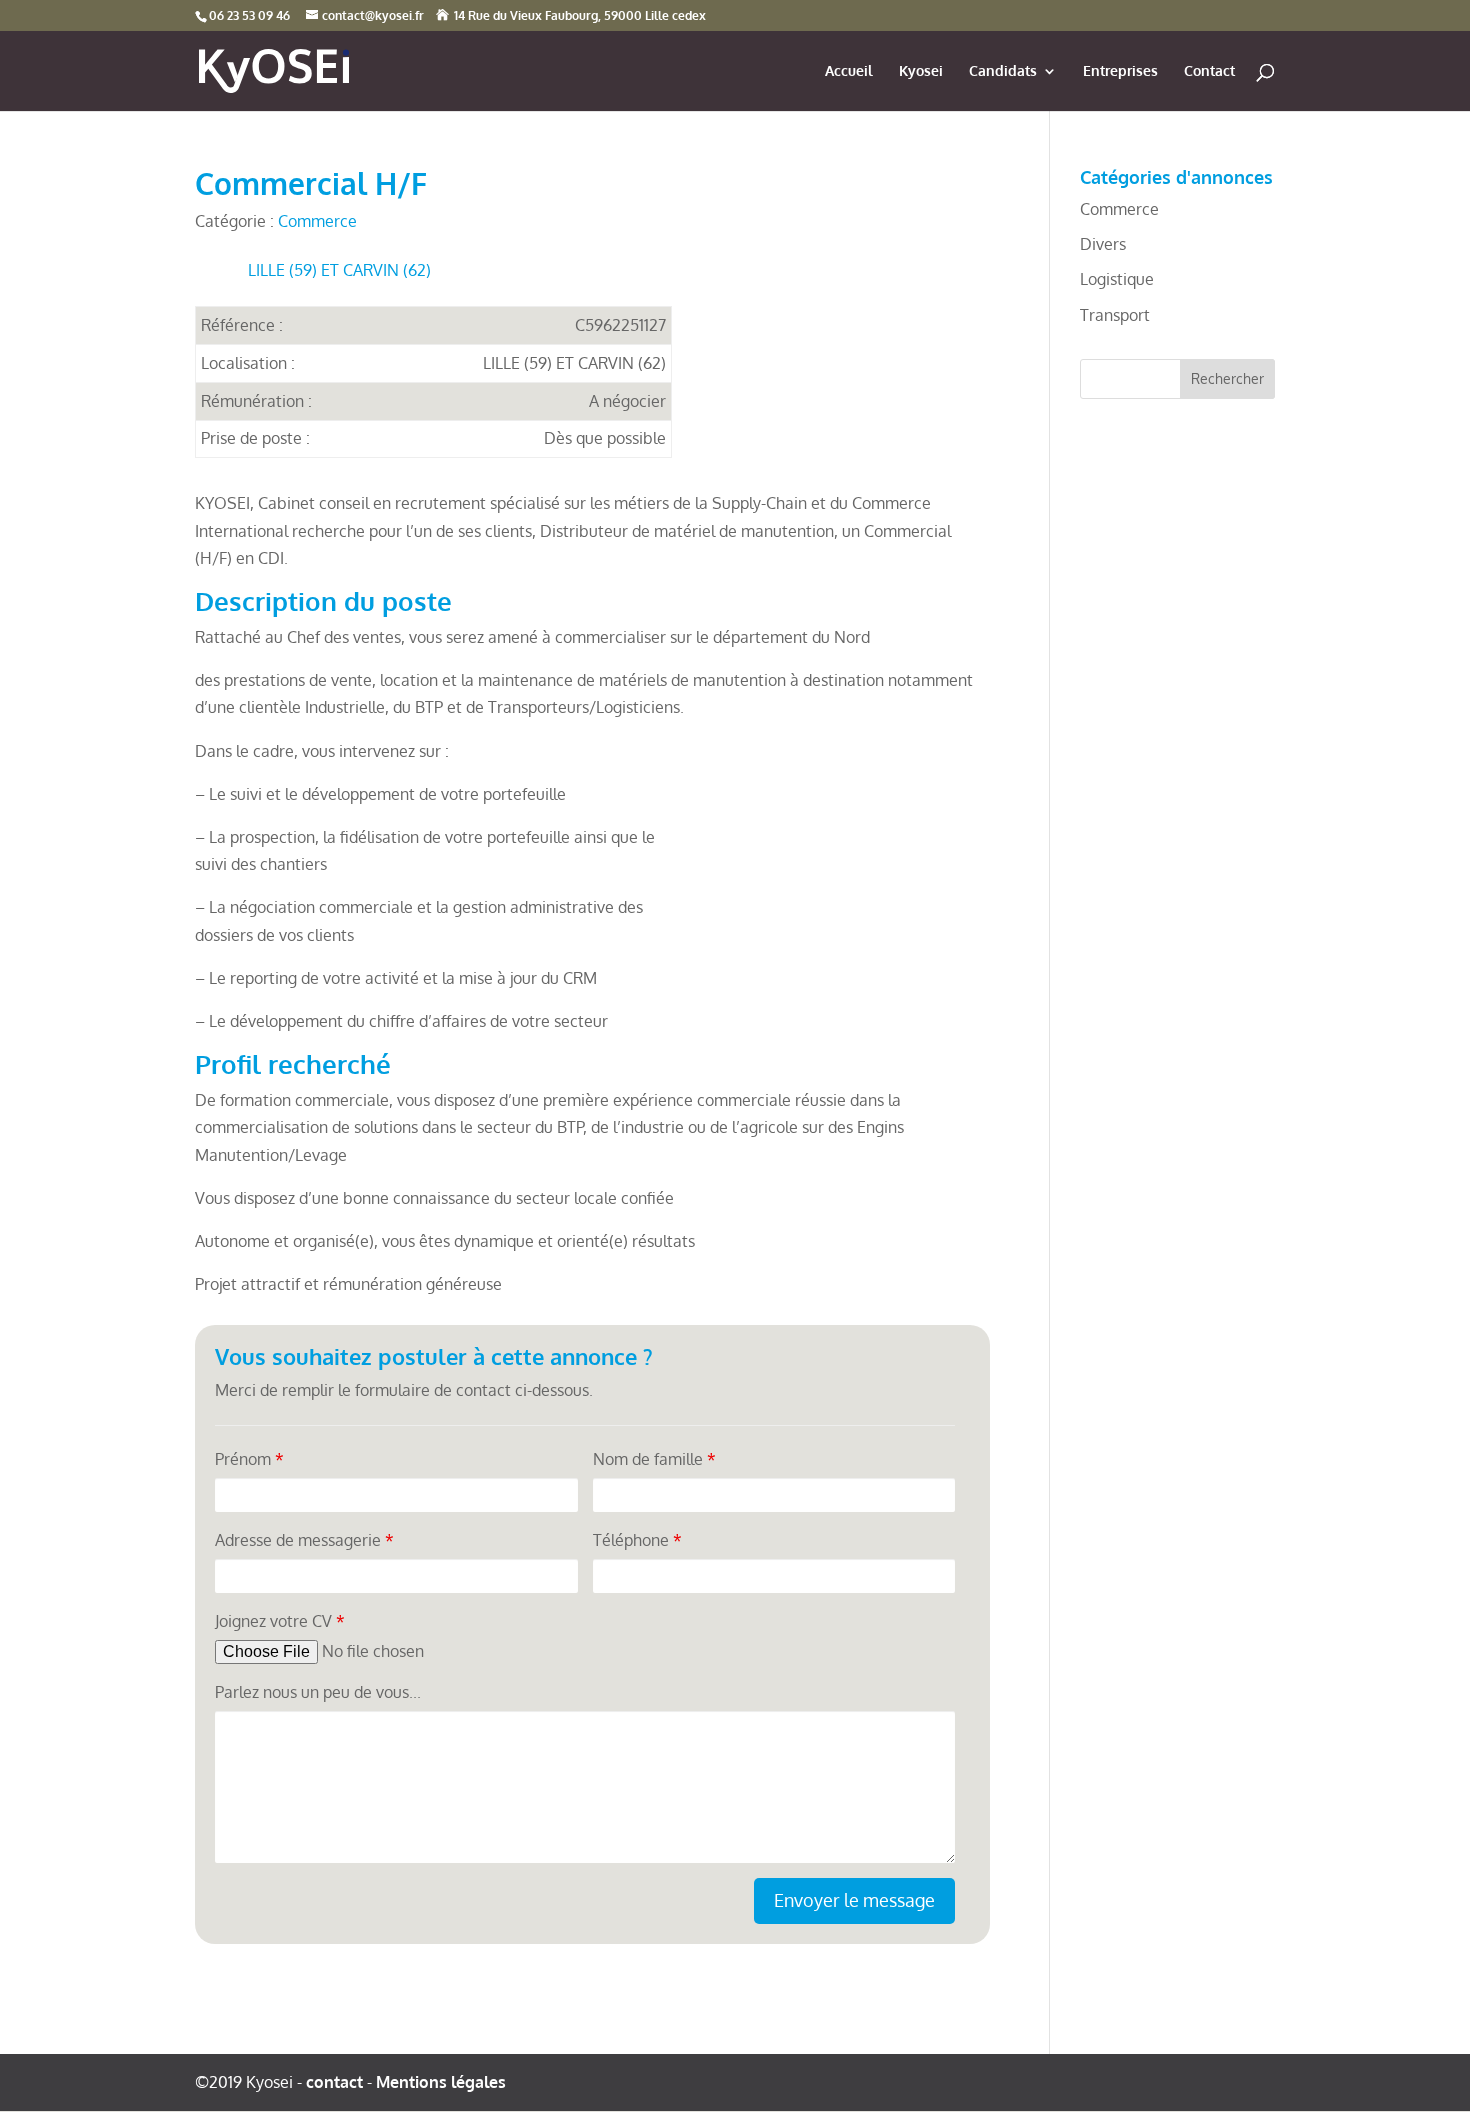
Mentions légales (441, 2082)
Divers (1103, 244)
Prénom (249, 1459)
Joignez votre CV (280, 1621)
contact (334, 2082)
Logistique (1117, 279)
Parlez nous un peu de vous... (318, 1692)
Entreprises (1120, 71)
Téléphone (637, 1540)
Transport (1115, 315)
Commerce (317, 221)
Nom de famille (654, 1459)
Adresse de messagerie (304, 1540)
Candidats (1003, 71)
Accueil (849, 71)
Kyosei (921, 71)
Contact (1209, 71)
